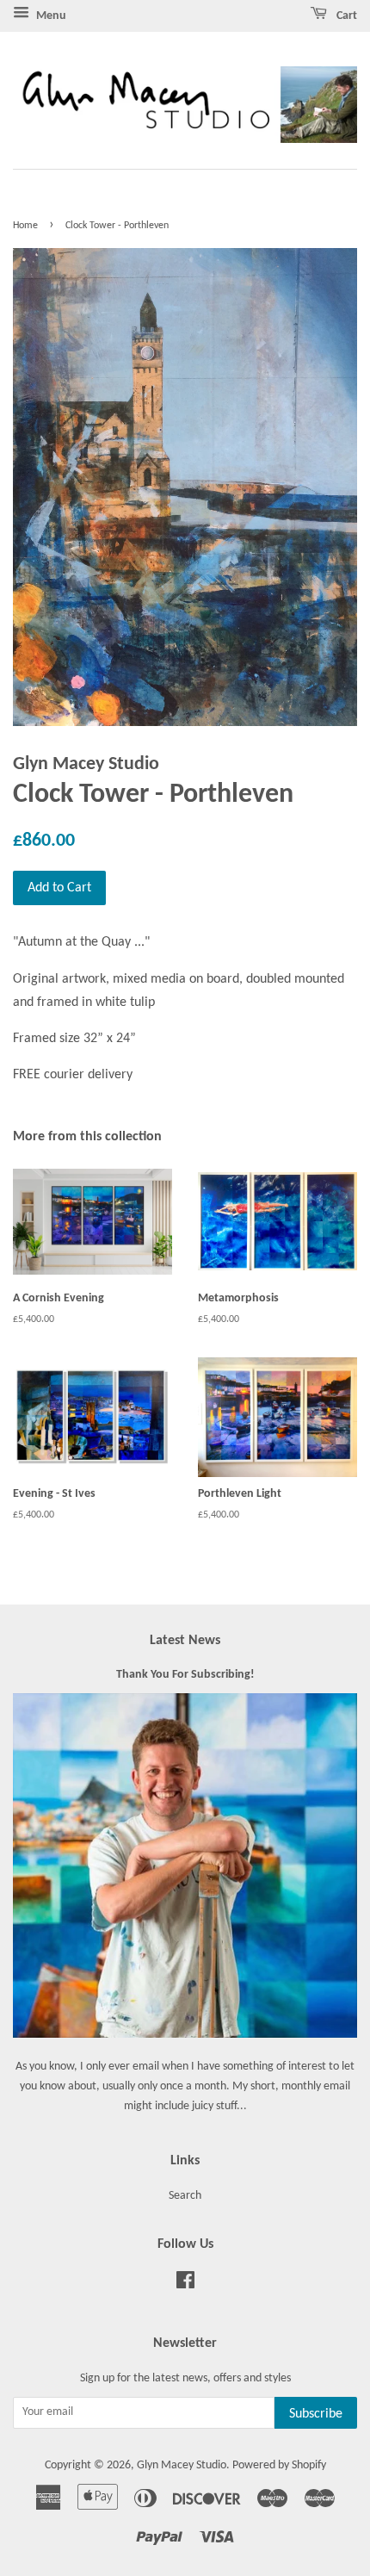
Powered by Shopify (279, 2465)
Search (185, 2196)
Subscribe (316, 2414)
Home (25, 226)
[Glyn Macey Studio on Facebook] (185, 2284)
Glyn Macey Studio (182, 2465)
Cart (345, 16)
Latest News (185, 1641)
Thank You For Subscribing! (185, 1675)
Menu (50, 16)
